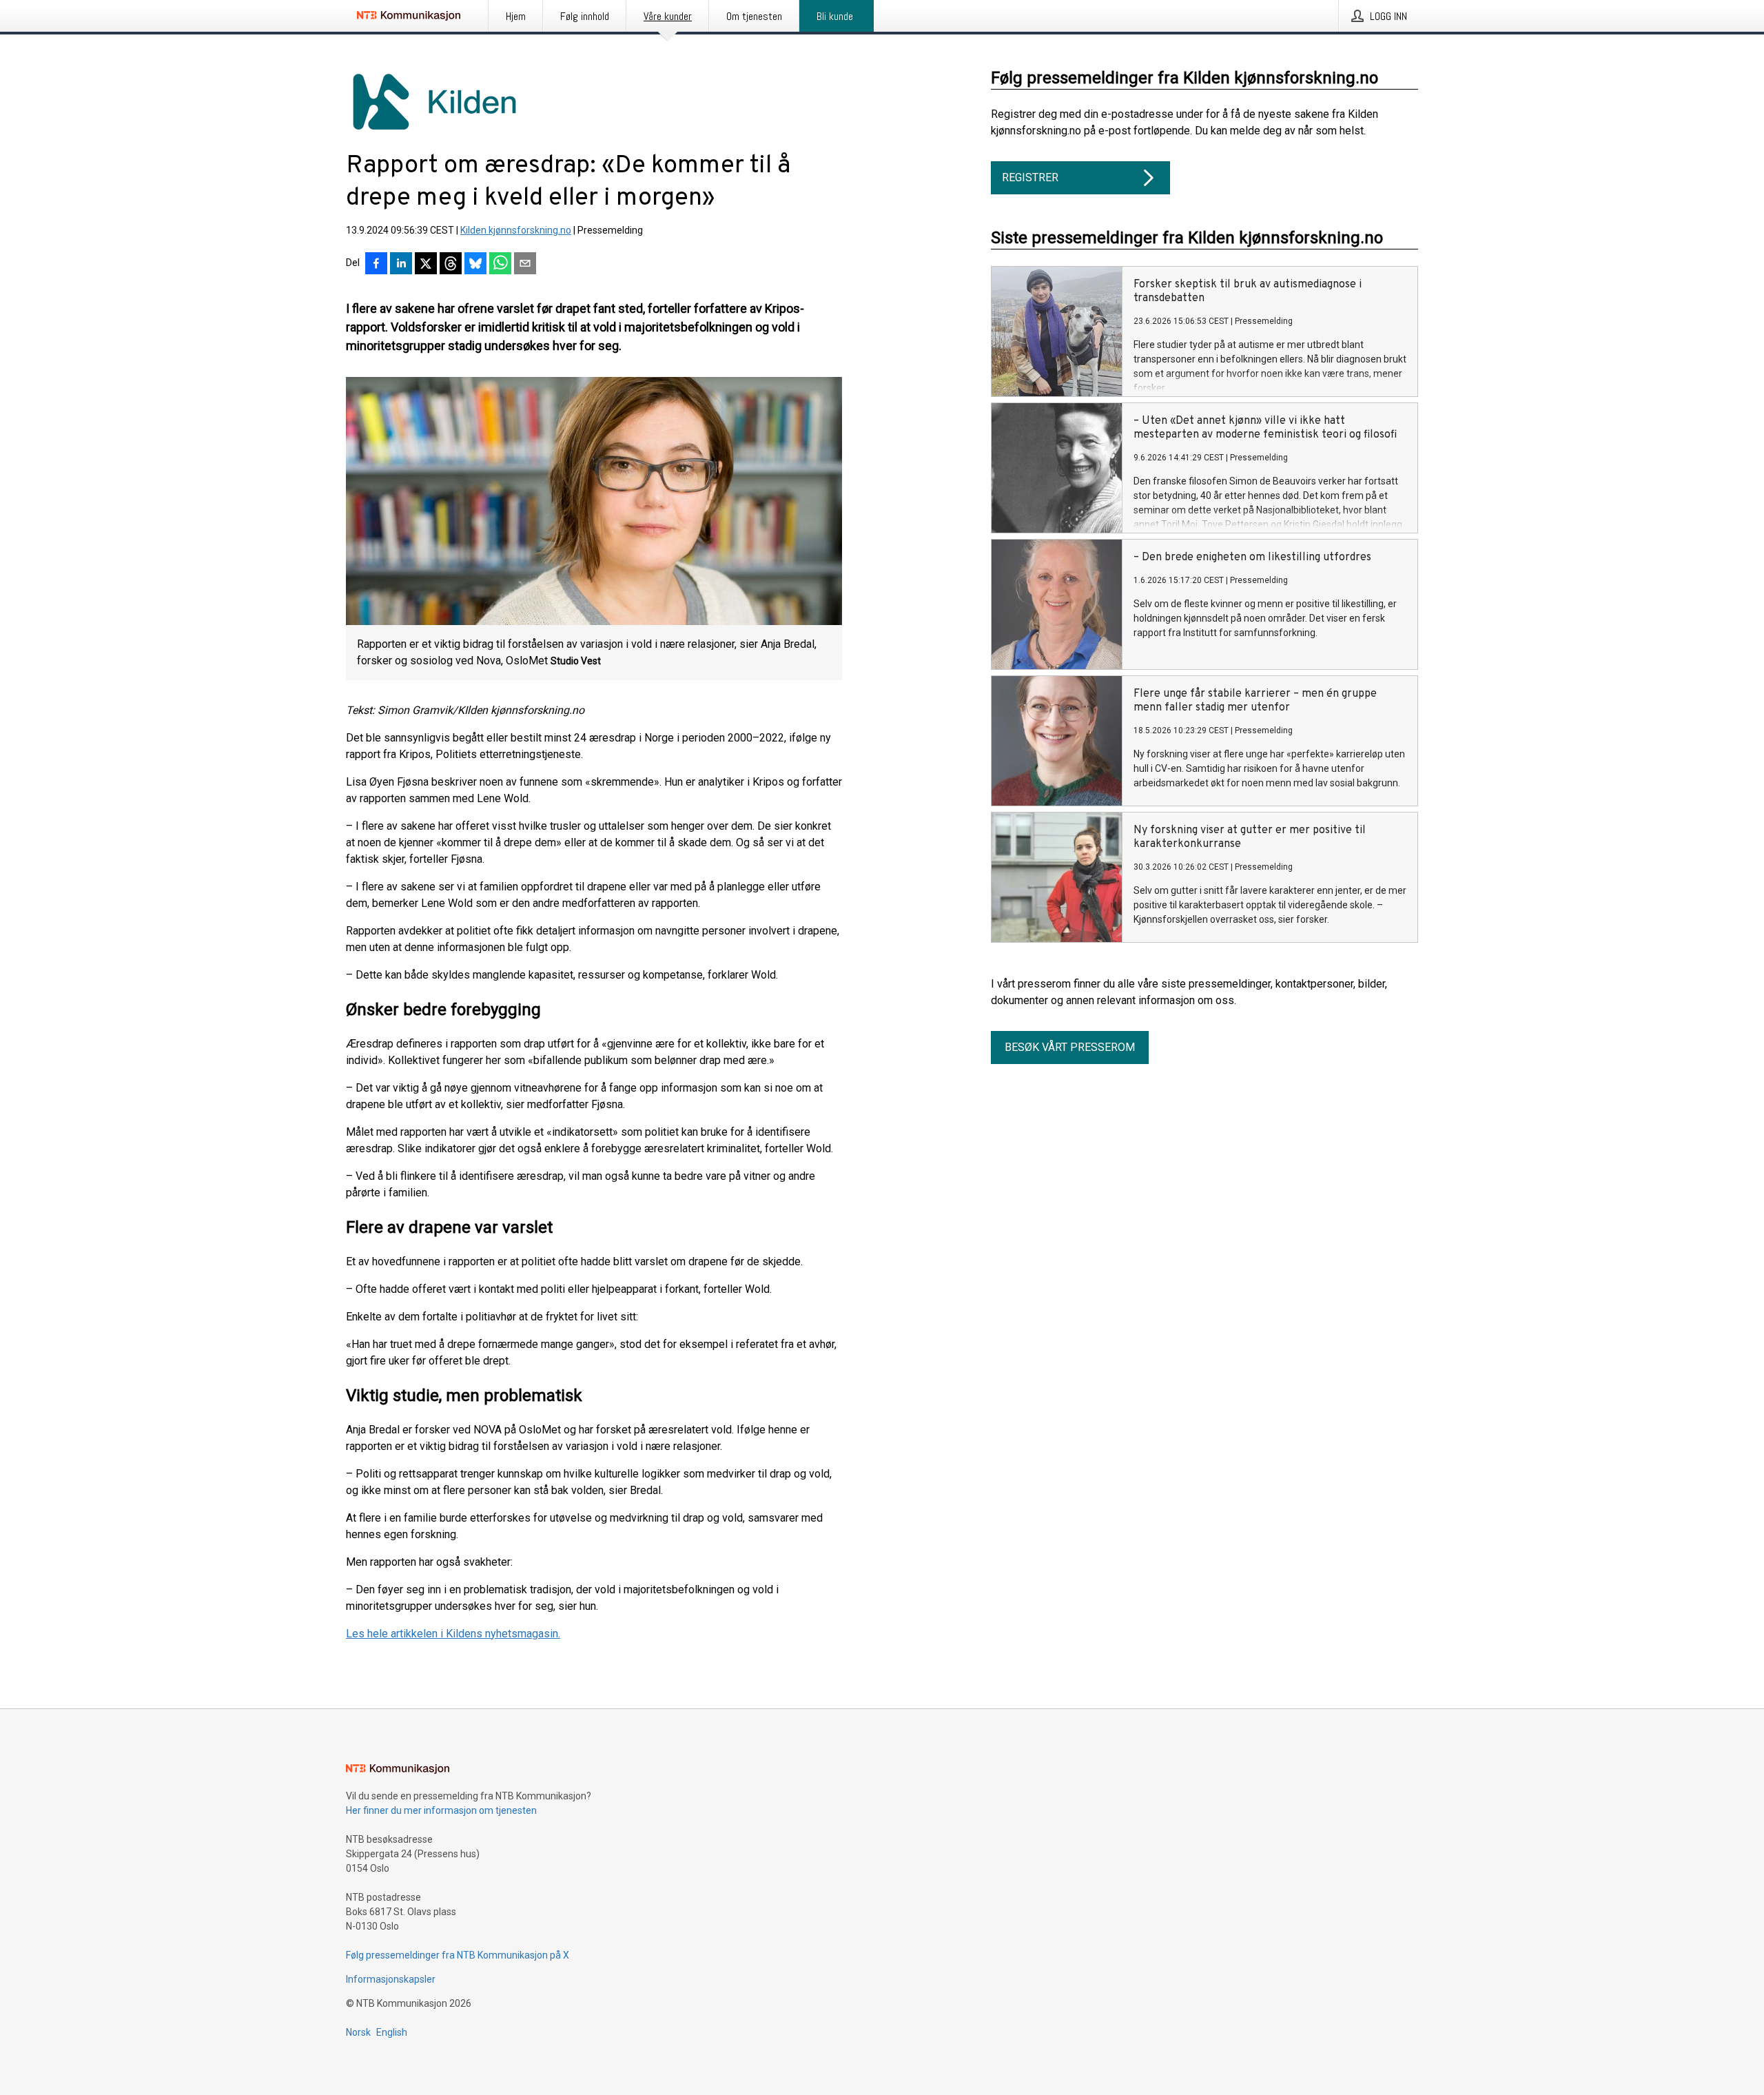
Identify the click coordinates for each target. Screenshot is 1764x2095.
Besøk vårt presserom (1070, 1047)
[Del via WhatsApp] (500, 265)
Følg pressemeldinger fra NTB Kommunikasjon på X (458, 1955)
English (392, 2032)
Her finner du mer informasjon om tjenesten (441, 1810)
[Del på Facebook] (376, 265)
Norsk (358, 2032)
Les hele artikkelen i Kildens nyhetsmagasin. (453, 1634)
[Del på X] (426, 265)
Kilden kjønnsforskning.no (516, 230)
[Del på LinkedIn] (401, 265)
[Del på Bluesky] (475, 265)
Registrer (1030, 177)
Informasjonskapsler (391, 1979)
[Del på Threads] (451, 265)
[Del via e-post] (525, 265)
